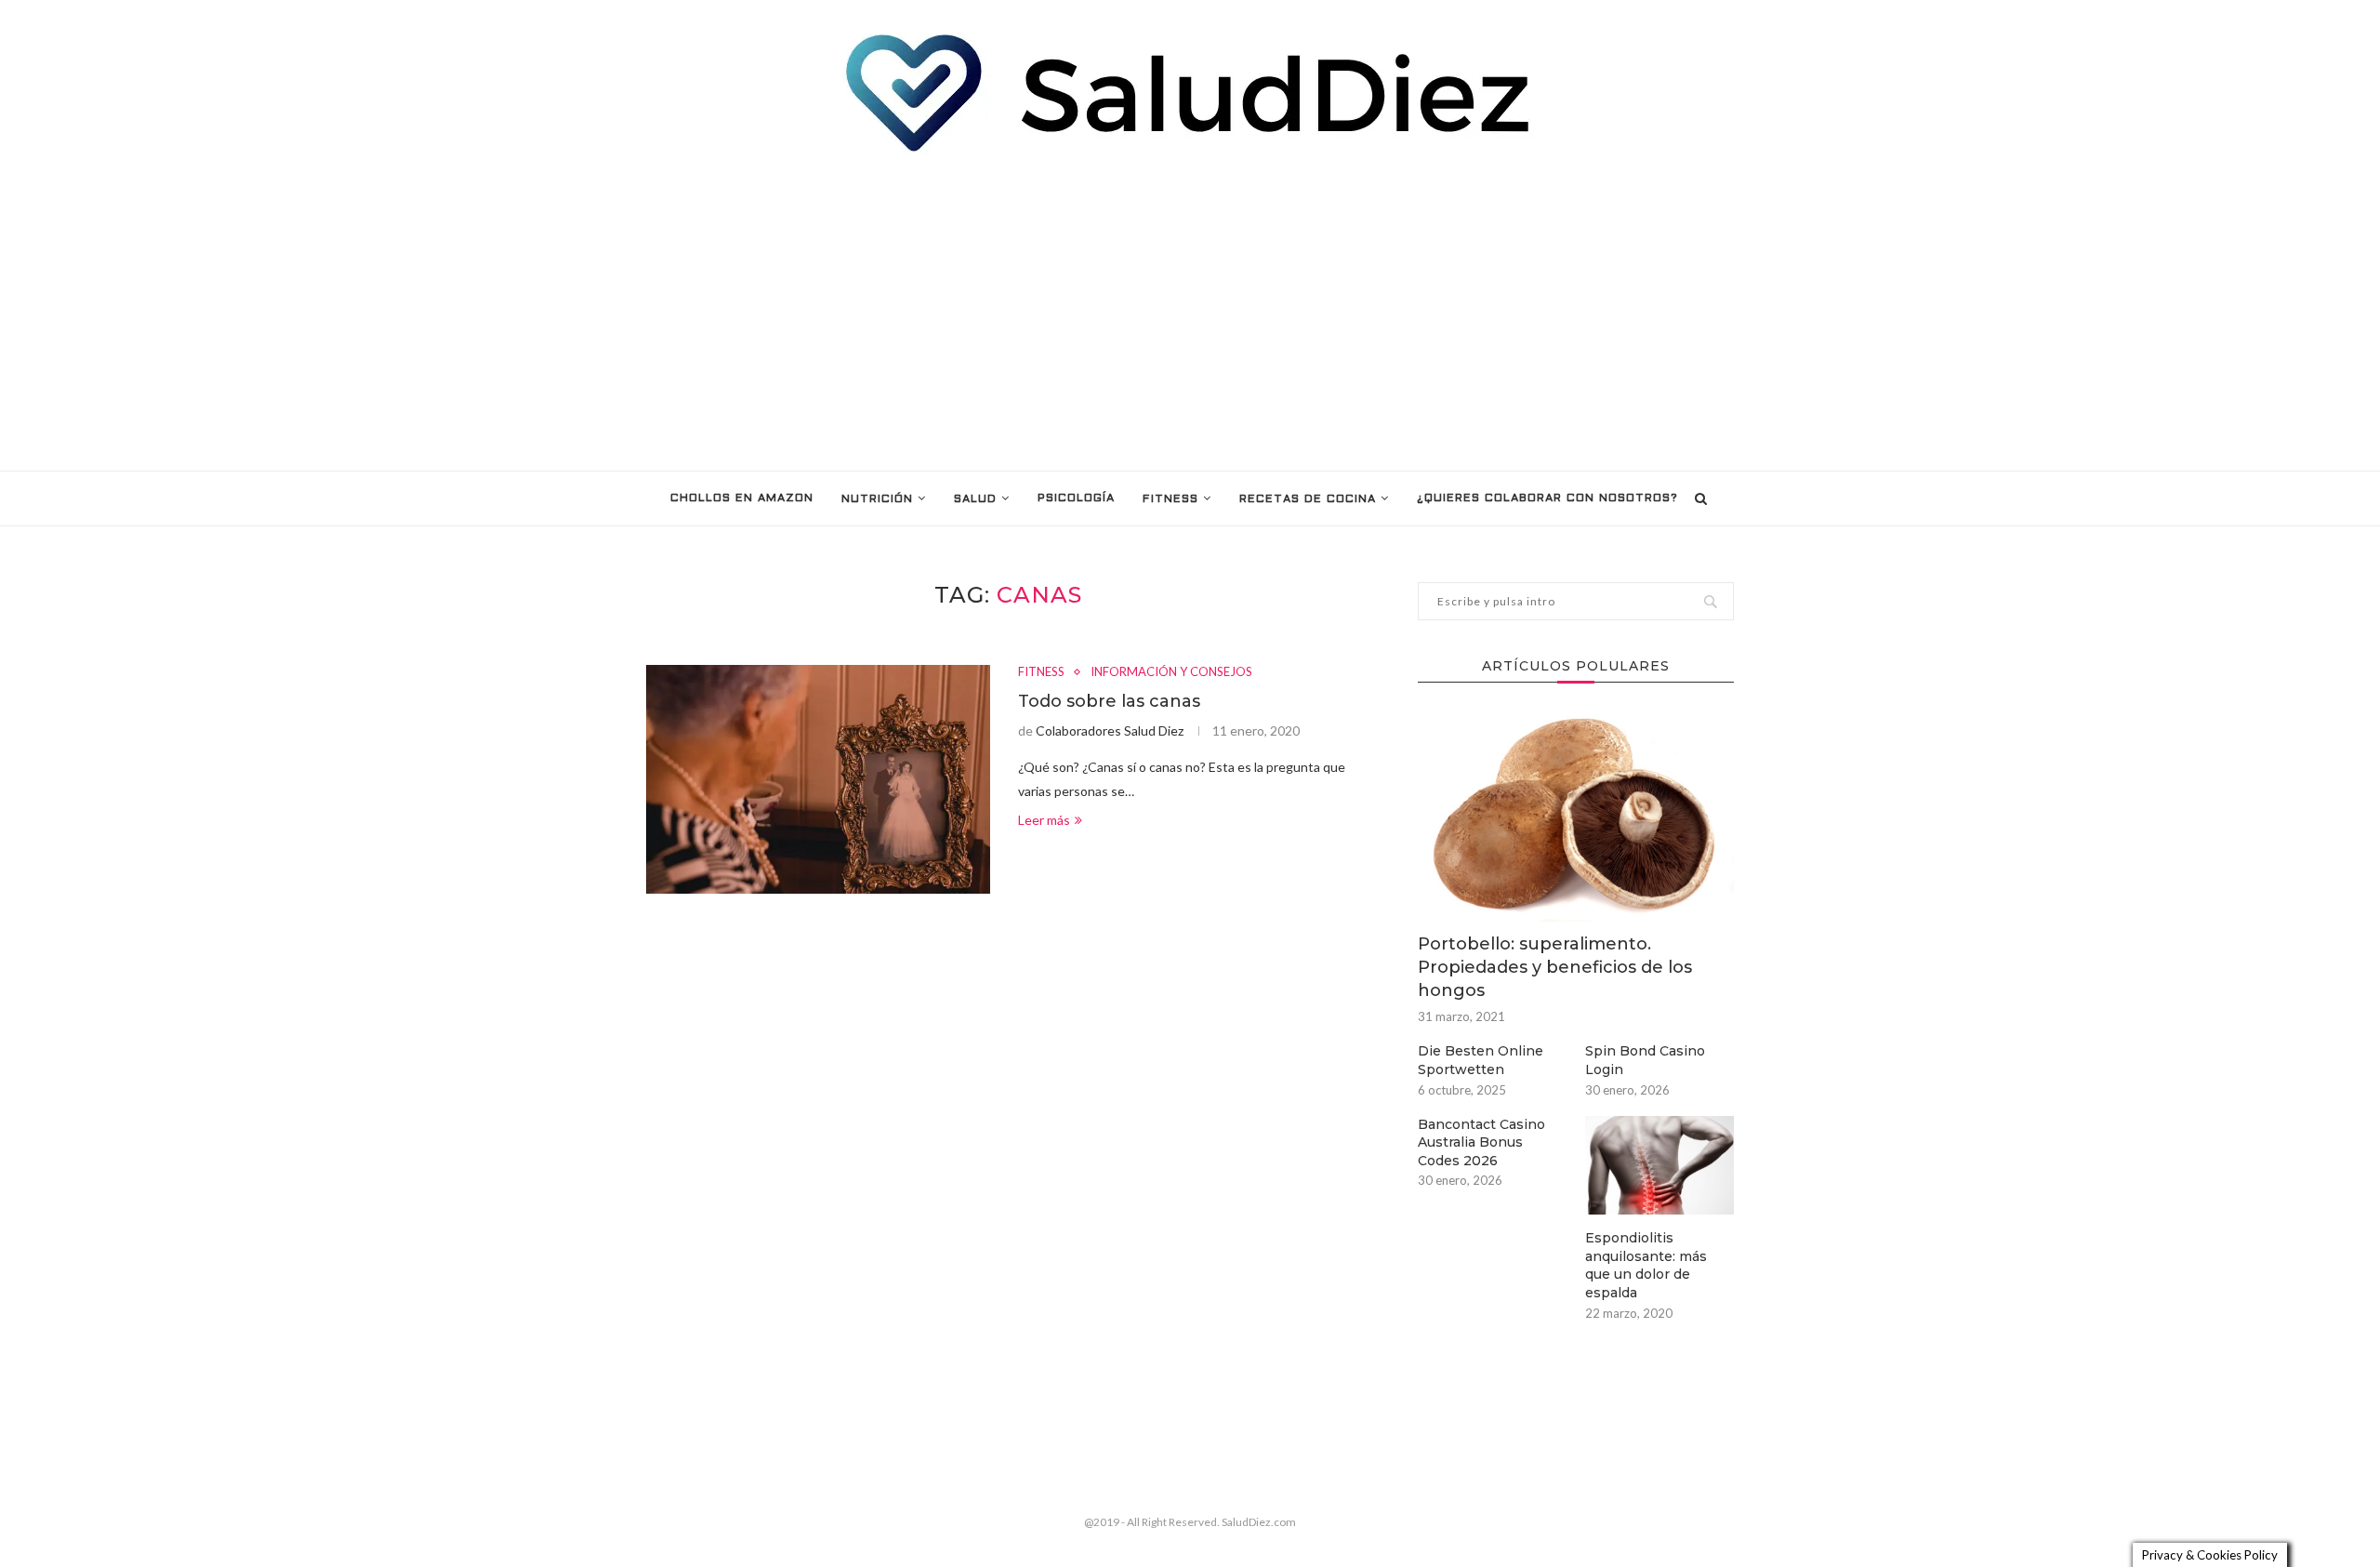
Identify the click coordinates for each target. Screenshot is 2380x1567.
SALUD (975, 499)
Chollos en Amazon (742, 498)
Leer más (1044, 820)
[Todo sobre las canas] (818, 780)
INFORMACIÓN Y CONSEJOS (1171, 672)
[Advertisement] (1190, 312)
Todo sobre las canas (1109, 701)
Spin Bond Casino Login (1645, 1060)
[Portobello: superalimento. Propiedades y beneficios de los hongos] (1576, 816)
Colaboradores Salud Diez (1110, 730)
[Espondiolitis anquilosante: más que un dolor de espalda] (1659, 1166)
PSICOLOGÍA (1076, 498)
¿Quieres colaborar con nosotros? (1547, 498)
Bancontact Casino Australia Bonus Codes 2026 (1481, 1142)
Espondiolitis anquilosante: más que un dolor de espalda (1646, 1265)
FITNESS (1170, 499)
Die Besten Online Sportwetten (1481, 1060)
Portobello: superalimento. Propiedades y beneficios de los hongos (1555, 967)
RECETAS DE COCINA (1308, 499)
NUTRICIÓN (877, 499)
